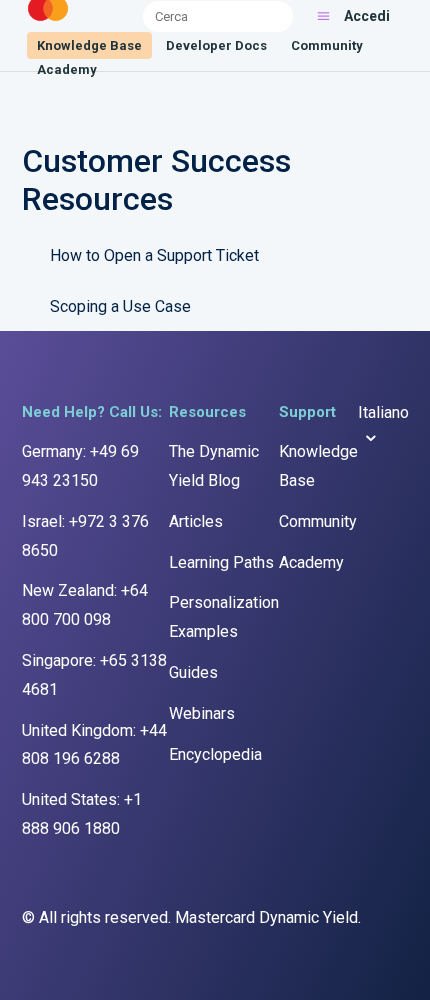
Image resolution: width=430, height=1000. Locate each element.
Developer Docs (216, 45)
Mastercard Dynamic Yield (266, 917)
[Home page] (48, 21)
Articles (196, 521)
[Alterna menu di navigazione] (323, 16)
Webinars (202, 713)
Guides (193, 672)
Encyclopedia (215, 754)
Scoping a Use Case (120, 306)
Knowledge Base (89, 45)
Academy (67, 69)
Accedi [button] (367, 16)
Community (327, 45)
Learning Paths (221, 562)
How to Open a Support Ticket (154, 255)
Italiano (383, 412)
